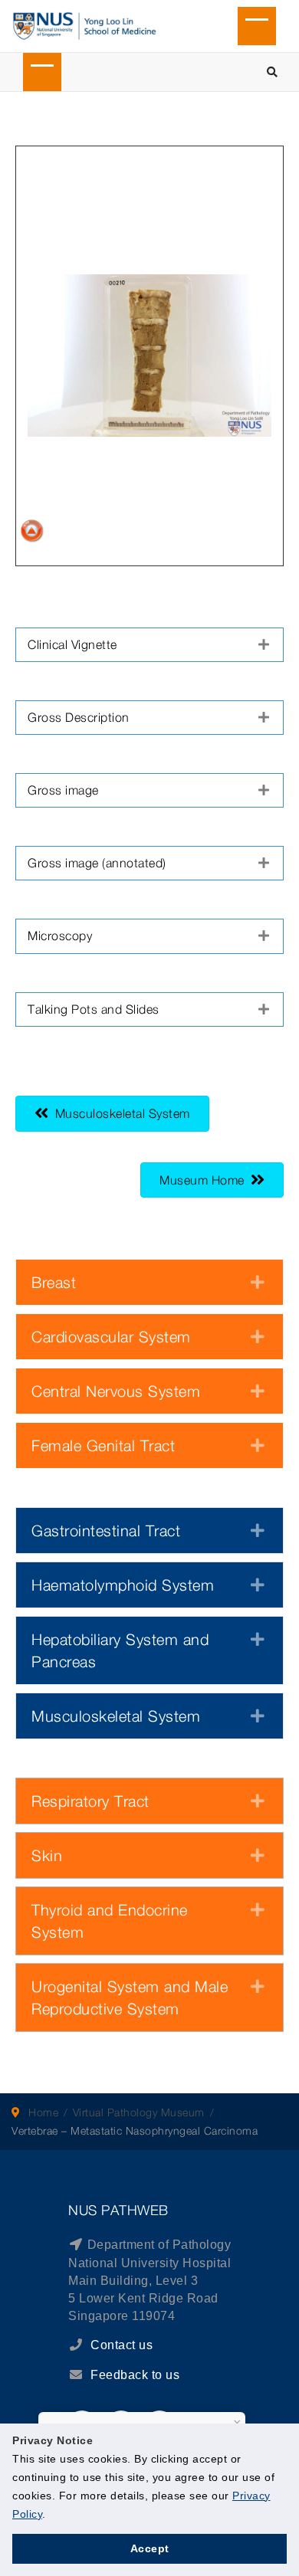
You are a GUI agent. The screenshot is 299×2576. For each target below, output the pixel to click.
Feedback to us (135, 2375)
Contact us (120, 2345)
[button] (149, 645)
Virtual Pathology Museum (139, 2112)
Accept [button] (150, 2548)
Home (43, 2112)
